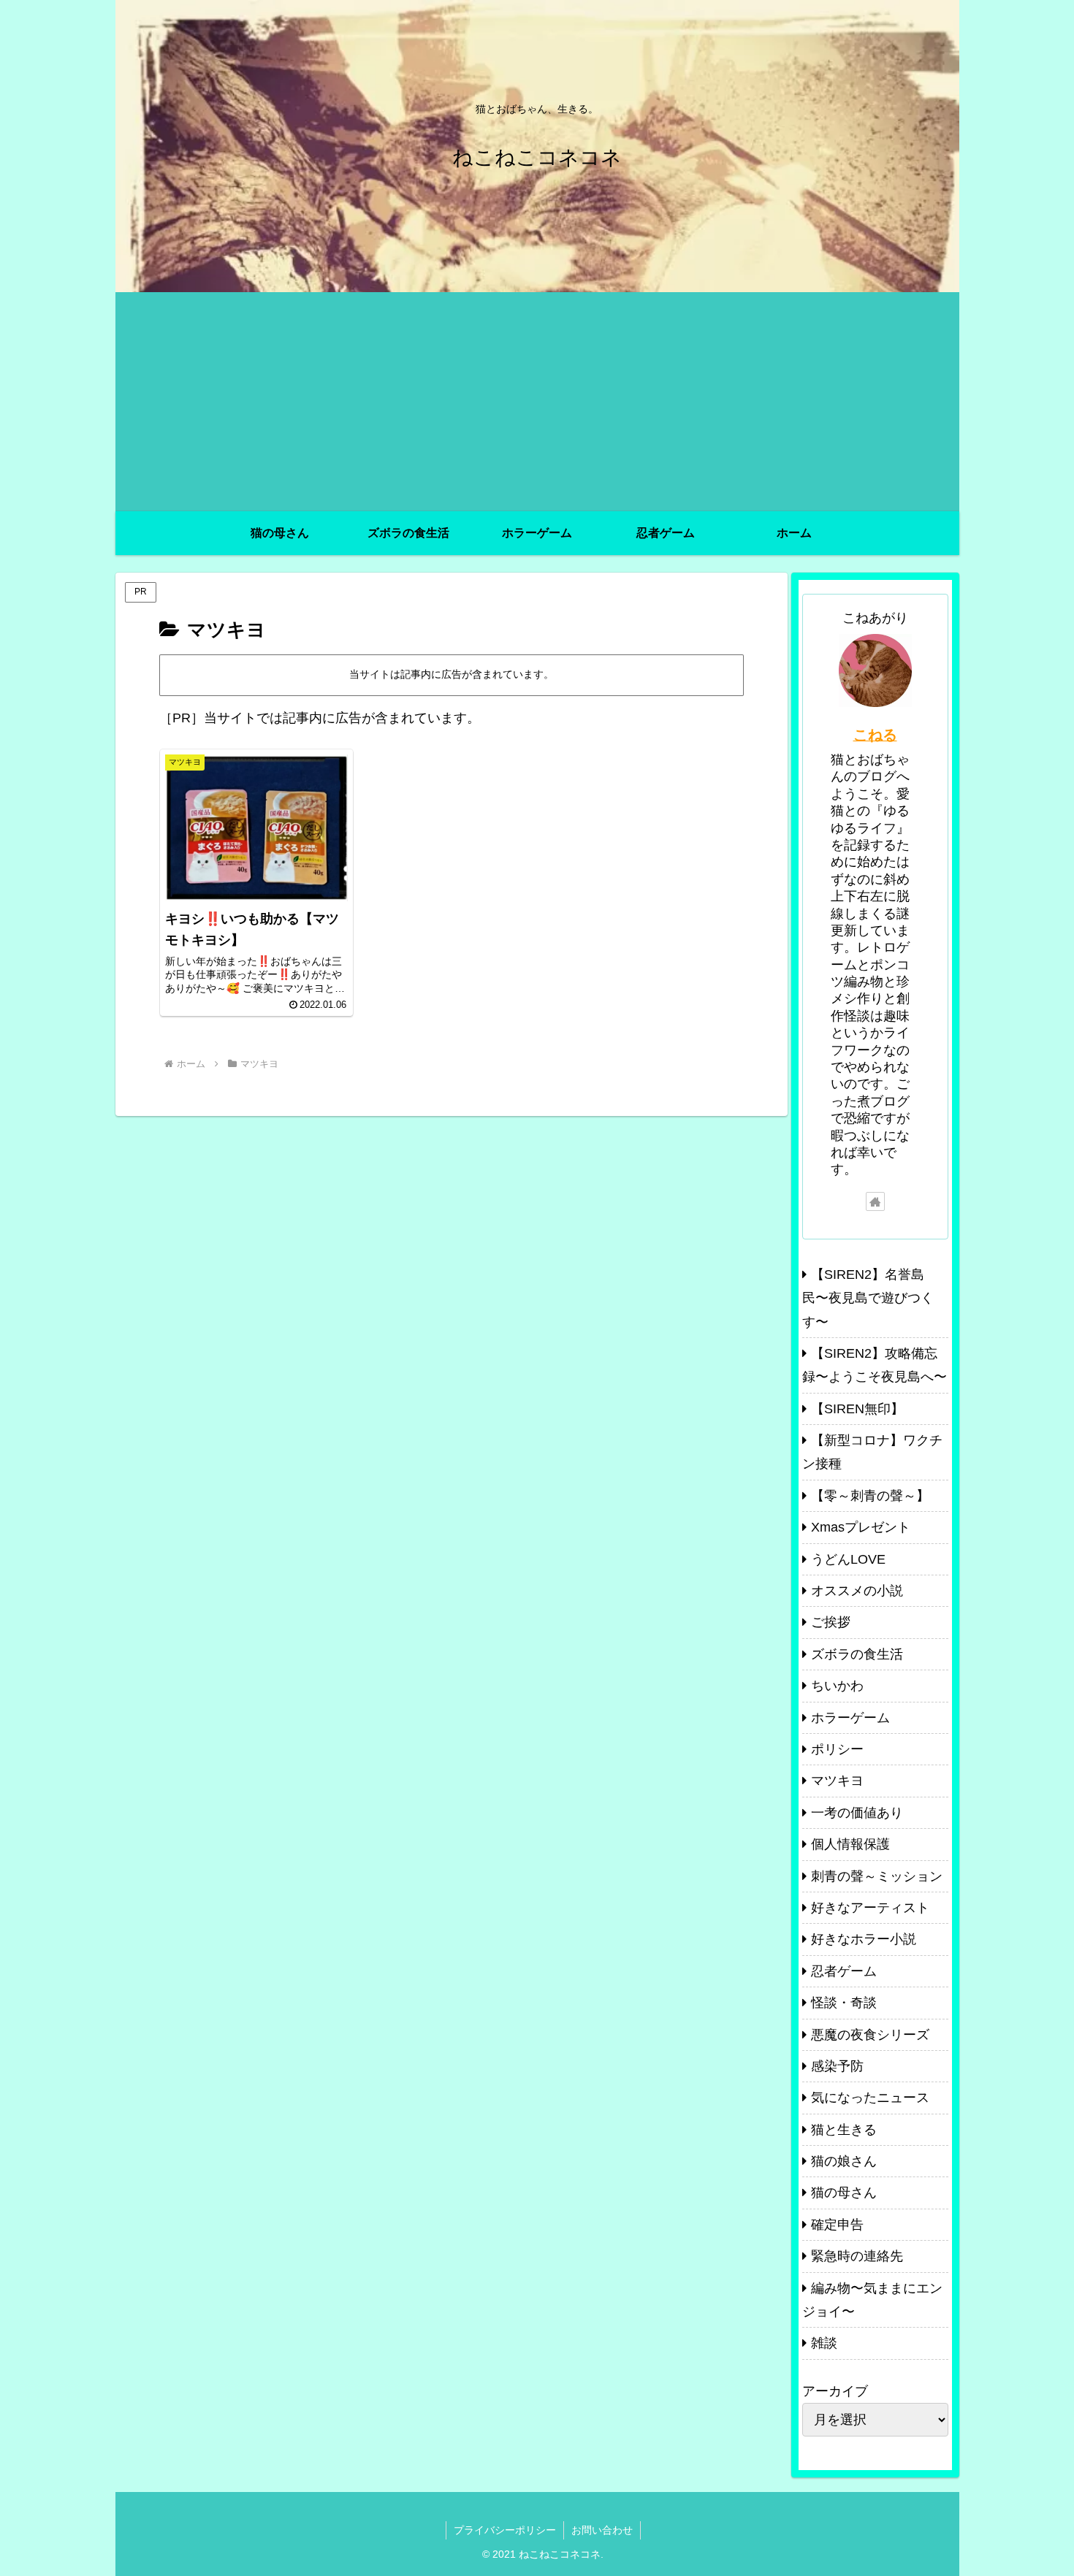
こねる (875, 735)
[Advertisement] (537, 402)
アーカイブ (835, 2391)
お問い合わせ (602, 2530)
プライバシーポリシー (505, 2530)
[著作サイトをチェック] (875, 1201)
